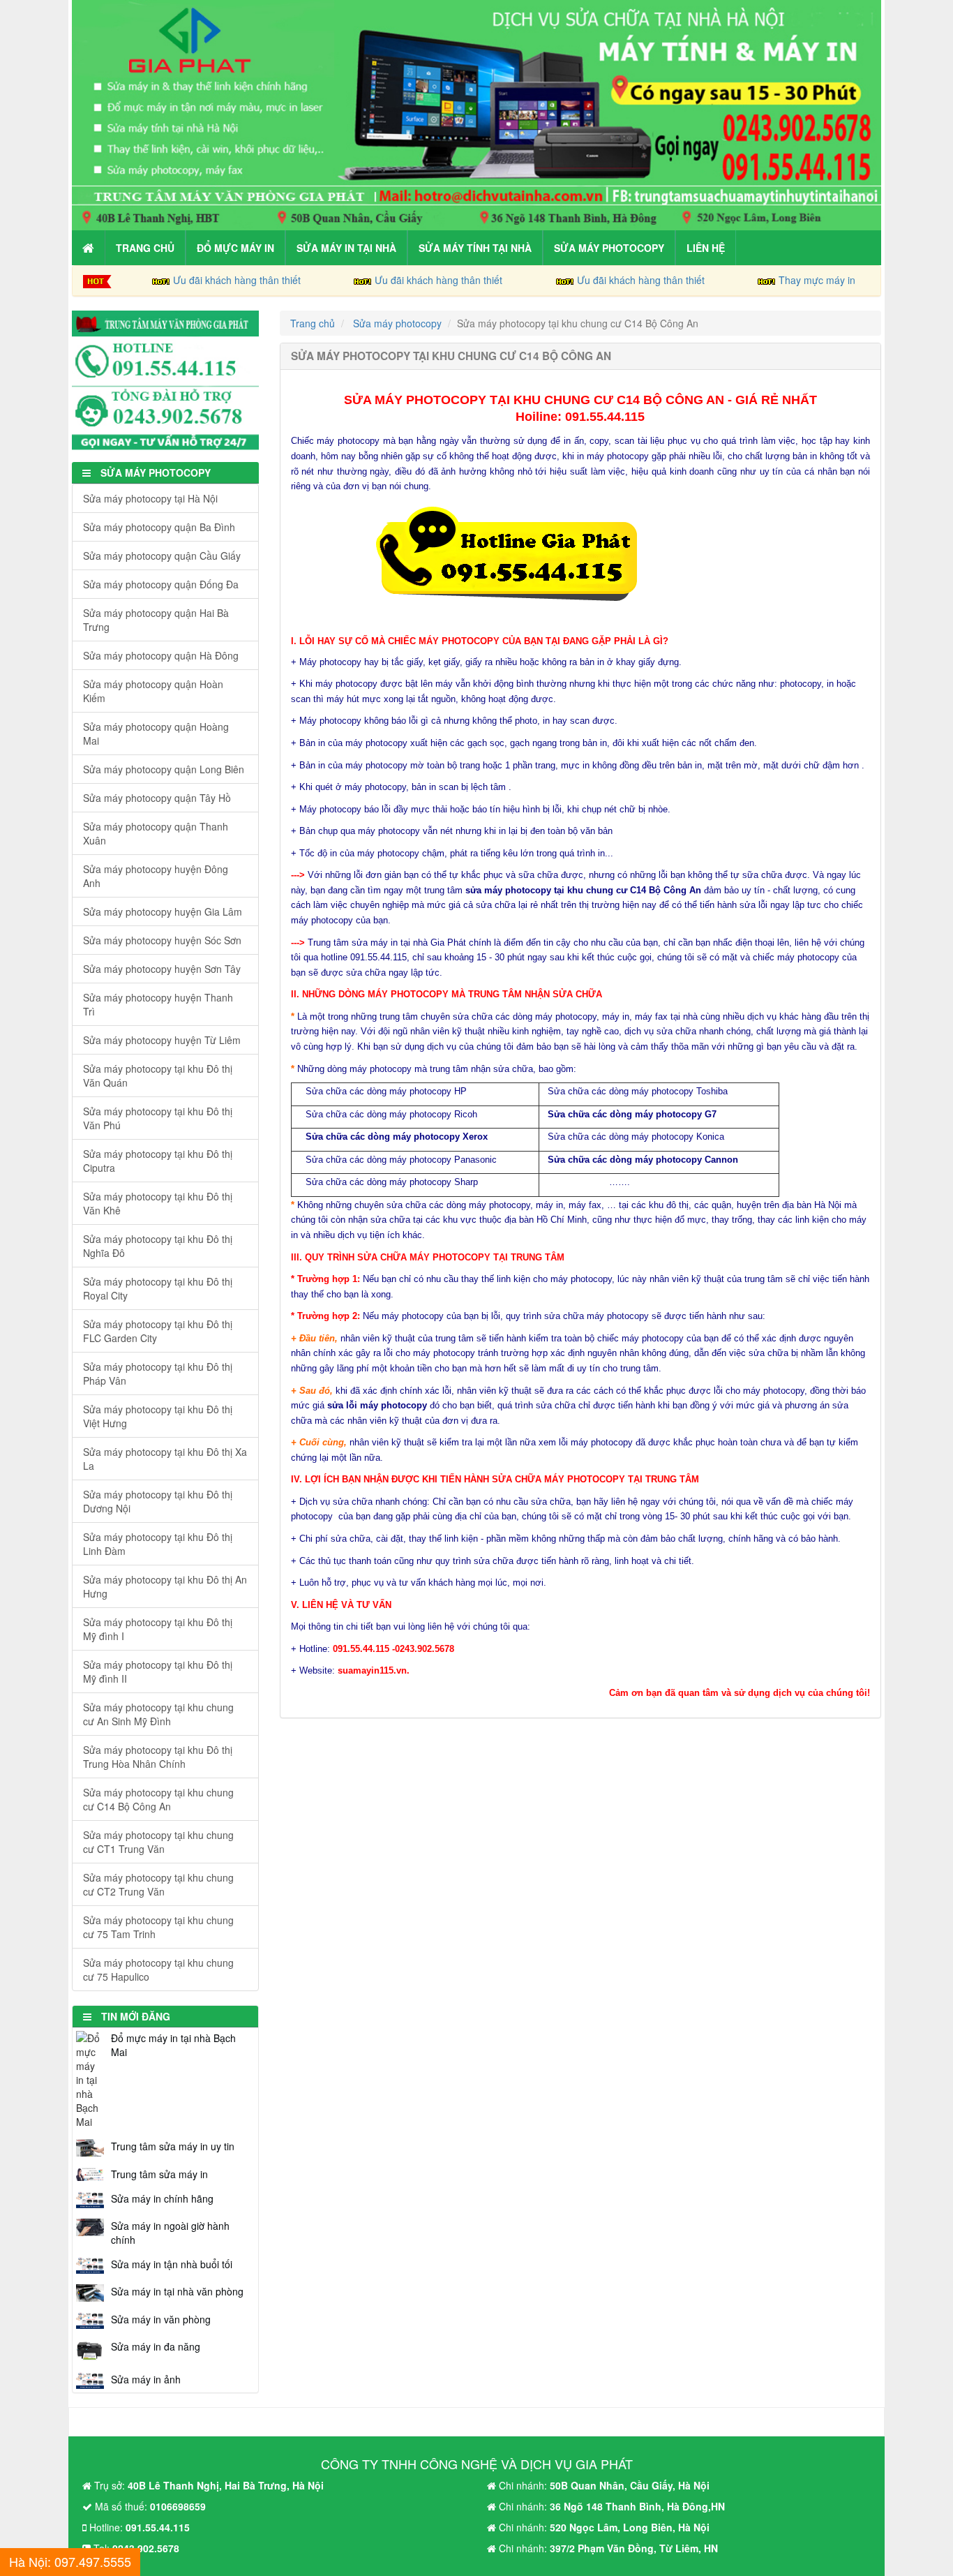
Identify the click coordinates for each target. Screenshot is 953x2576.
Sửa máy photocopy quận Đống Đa (161, 584)
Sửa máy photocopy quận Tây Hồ (157, 798)
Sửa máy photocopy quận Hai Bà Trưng (156, 620)
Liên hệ (706, 248)
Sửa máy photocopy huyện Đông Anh (156, 876)
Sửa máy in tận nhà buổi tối (172, 2264)
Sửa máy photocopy (609, 248)
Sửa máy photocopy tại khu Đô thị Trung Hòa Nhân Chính (158, 1757)
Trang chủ (145, 248)
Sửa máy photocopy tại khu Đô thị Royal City (158, 1288)
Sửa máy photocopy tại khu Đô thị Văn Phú (158, 1118)
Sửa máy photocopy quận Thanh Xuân (156, 833)
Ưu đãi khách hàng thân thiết (237, 280)
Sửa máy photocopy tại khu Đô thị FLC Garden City (158, 1331)
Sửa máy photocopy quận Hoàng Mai (156, 734)
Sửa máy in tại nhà (346, 248)
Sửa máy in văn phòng (161, 2319)
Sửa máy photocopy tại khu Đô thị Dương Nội (158, 1501)
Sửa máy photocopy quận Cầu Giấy (162, 556)
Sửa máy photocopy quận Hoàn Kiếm (153, 691)
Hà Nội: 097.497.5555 (70, 2561)
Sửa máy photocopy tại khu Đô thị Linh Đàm (158, 1544)
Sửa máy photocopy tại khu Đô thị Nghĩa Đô (158, 1246)
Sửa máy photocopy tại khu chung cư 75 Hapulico (158, 1970)
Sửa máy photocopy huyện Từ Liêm (162, 1040)
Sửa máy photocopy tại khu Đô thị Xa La (165, 1459)
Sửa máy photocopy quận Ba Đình (159, 527)
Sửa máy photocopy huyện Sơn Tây (162, 969)
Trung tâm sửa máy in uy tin (173, 2146)
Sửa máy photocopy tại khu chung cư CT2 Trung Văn (158, 1884)
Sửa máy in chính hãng (162, 2198)
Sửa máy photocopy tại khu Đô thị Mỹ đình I (158, 1629)
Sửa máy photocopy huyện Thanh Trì (158, 1004)
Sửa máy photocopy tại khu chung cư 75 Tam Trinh (158, 1927)
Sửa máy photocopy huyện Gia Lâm (163, 911)
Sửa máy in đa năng (156, 2346)
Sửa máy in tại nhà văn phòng (177, 2291)
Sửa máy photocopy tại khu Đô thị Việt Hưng (158, 1416)
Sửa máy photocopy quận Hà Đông (161, 655)
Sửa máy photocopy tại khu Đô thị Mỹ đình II (158, 1672)
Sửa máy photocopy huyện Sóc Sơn (162, 940)
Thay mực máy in (817, 280)
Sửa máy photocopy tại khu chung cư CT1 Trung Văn (158, 1842)
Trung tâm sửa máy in (159, 2174)
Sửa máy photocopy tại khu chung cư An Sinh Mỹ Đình (158, 1714)
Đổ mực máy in (235, 248)
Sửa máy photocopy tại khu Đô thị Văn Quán (158, 1075)
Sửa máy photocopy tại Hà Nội (150, 498)
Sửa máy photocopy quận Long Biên (164, 769)
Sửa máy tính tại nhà (475, 248)
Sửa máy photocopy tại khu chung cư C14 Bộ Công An (158, 1799)
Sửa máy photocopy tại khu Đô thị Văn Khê (158, 1203)
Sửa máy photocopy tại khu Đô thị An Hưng (165, 1586)
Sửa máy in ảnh (146, 2379)
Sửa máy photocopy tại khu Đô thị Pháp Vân (158, 1373)
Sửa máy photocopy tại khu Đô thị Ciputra (158, 1161)
